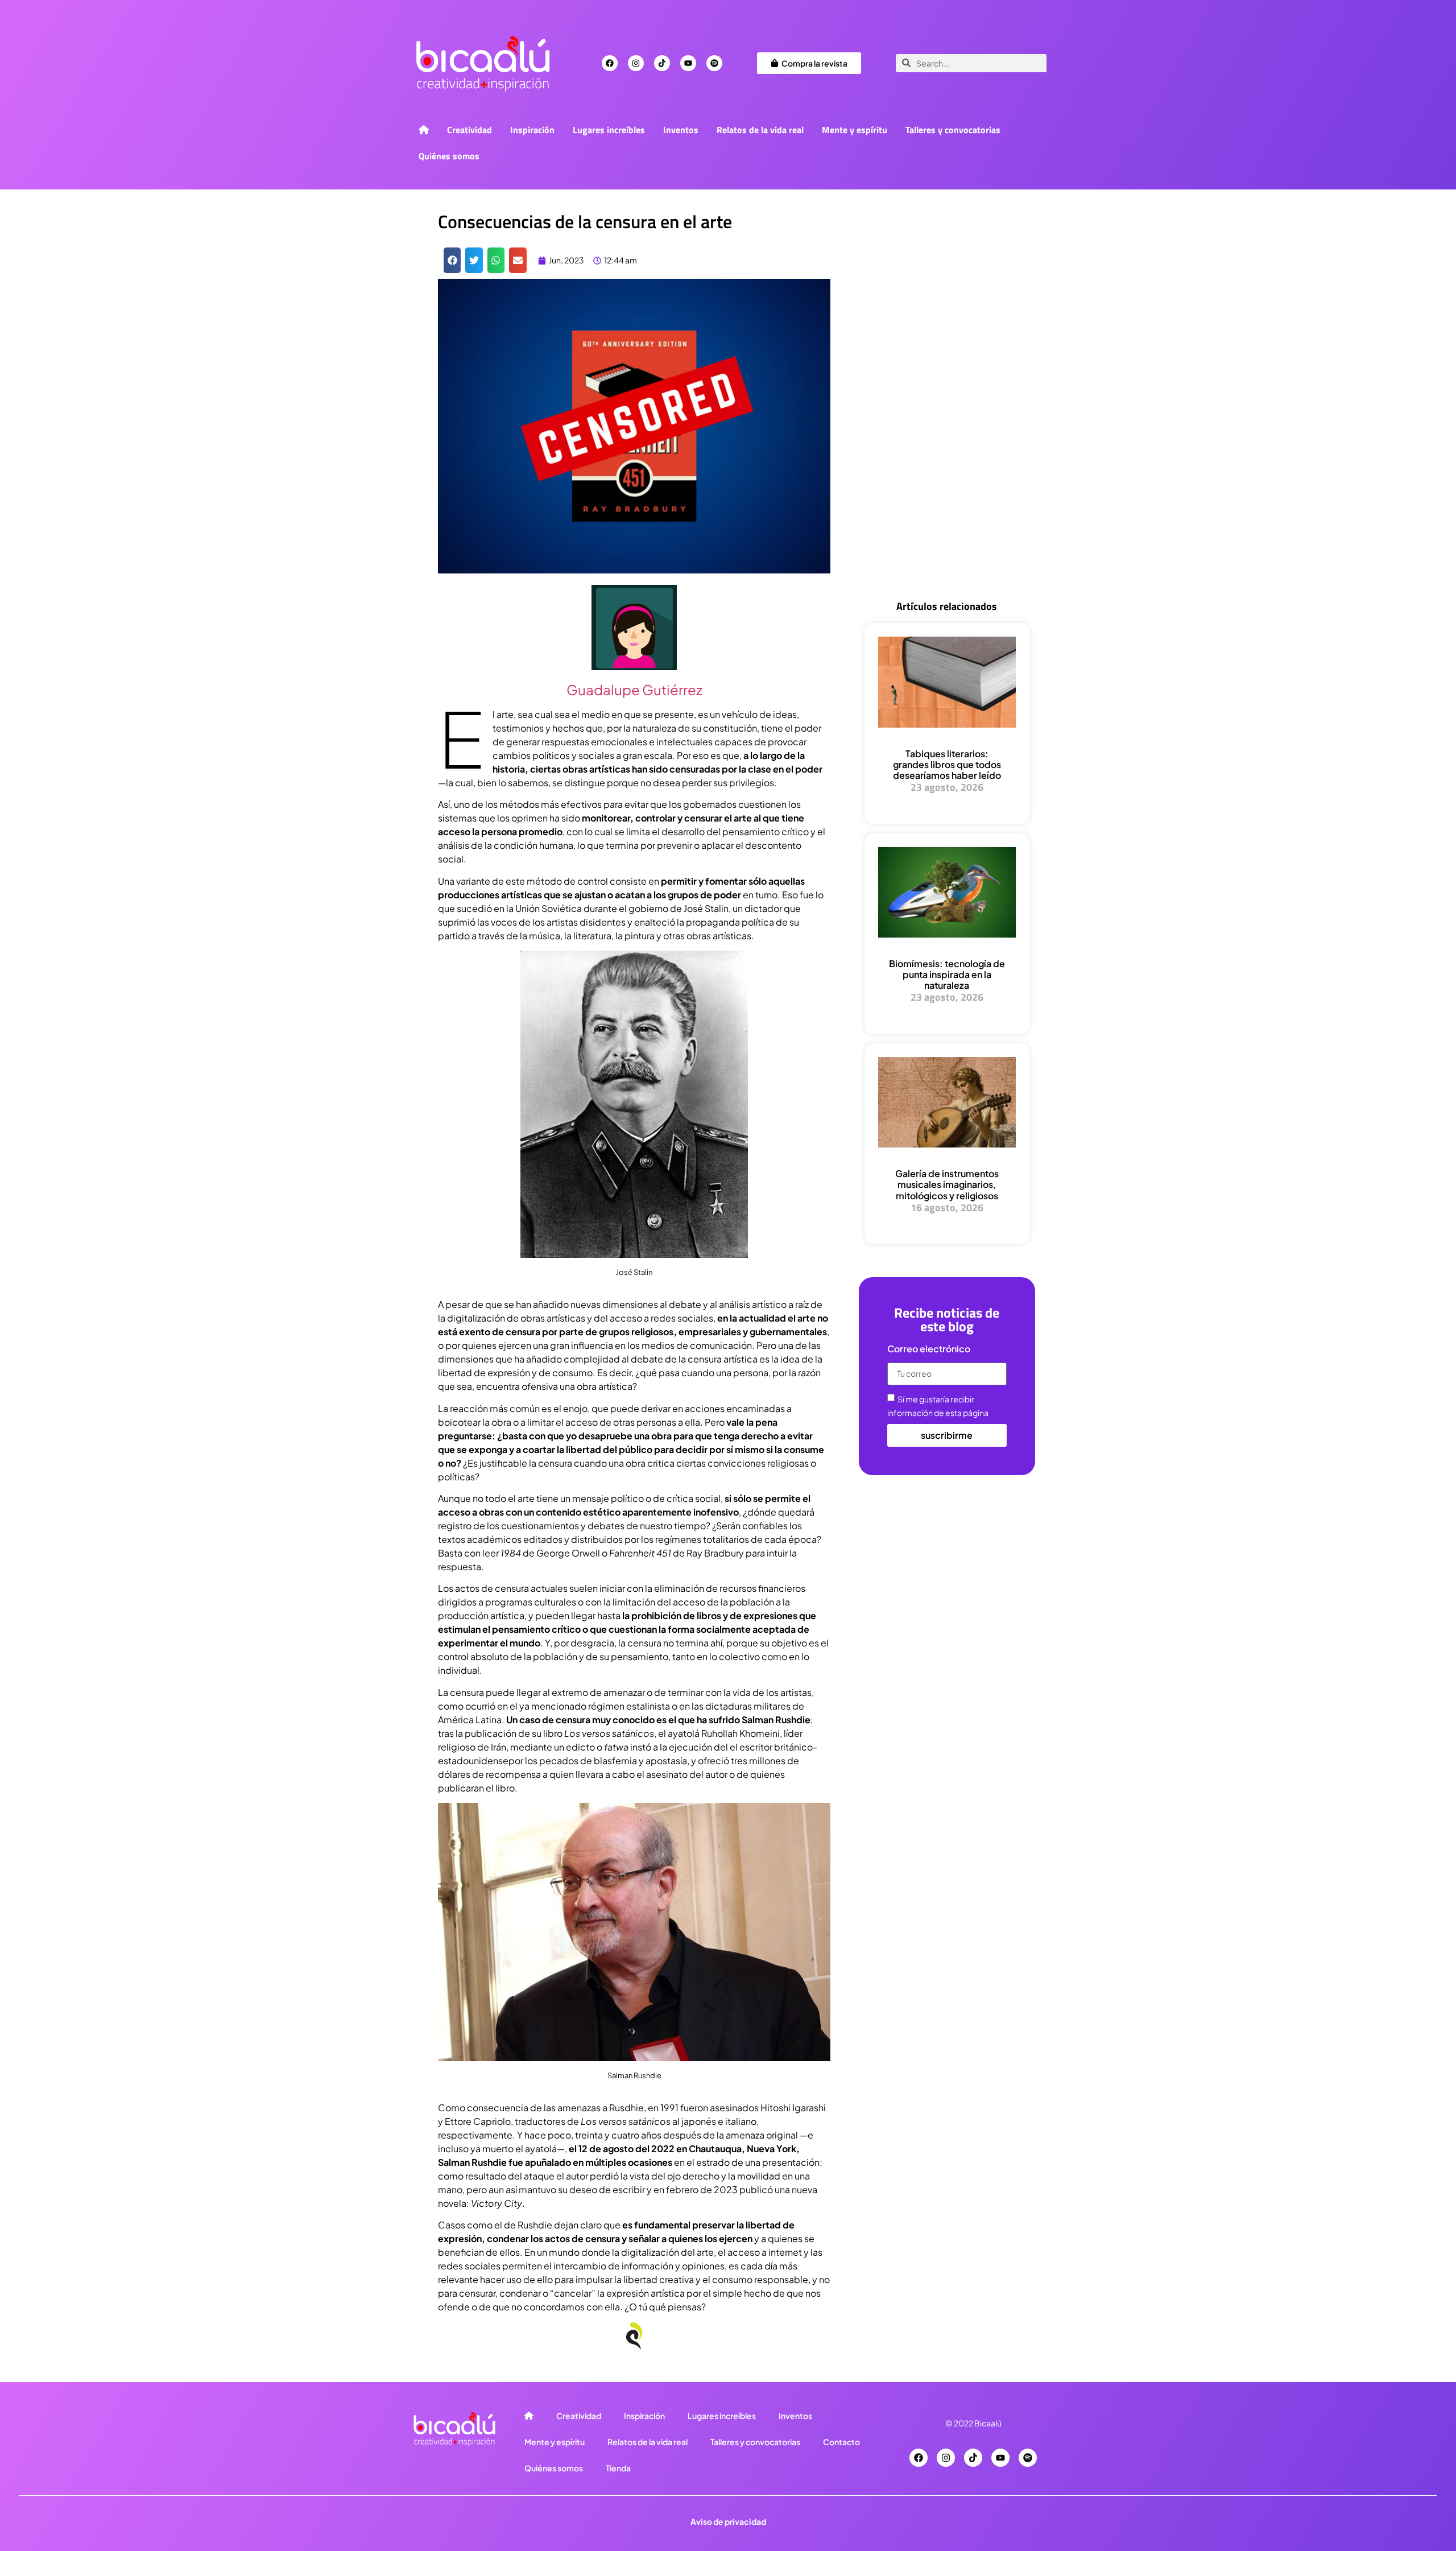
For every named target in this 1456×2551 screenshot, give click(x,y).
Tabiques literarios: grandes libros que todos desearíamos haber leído (947, 764)
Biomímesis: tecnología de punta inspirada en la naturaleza (947, 974)
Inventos (681, 130)
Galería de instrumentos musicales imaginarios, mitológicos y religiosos (947, 1184)
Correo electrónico (929, 1349)
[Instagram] (636, 63)
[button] (452, 260)
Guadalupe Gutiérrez (634, 690)
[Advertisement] (947, 406)
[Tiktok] (662, 63)
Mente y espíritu (855, 130)
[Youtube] (688, 63)
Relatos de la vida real (760, 130)
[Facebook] (610, 63)
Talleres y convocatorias (953, 130)
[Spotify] (714, 63)
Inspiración (532, 130)
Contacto (841, 2442)
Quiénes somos (449, 156)
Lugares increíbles (609, 130)
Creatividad (470, 130)
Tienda (618, 2468)
